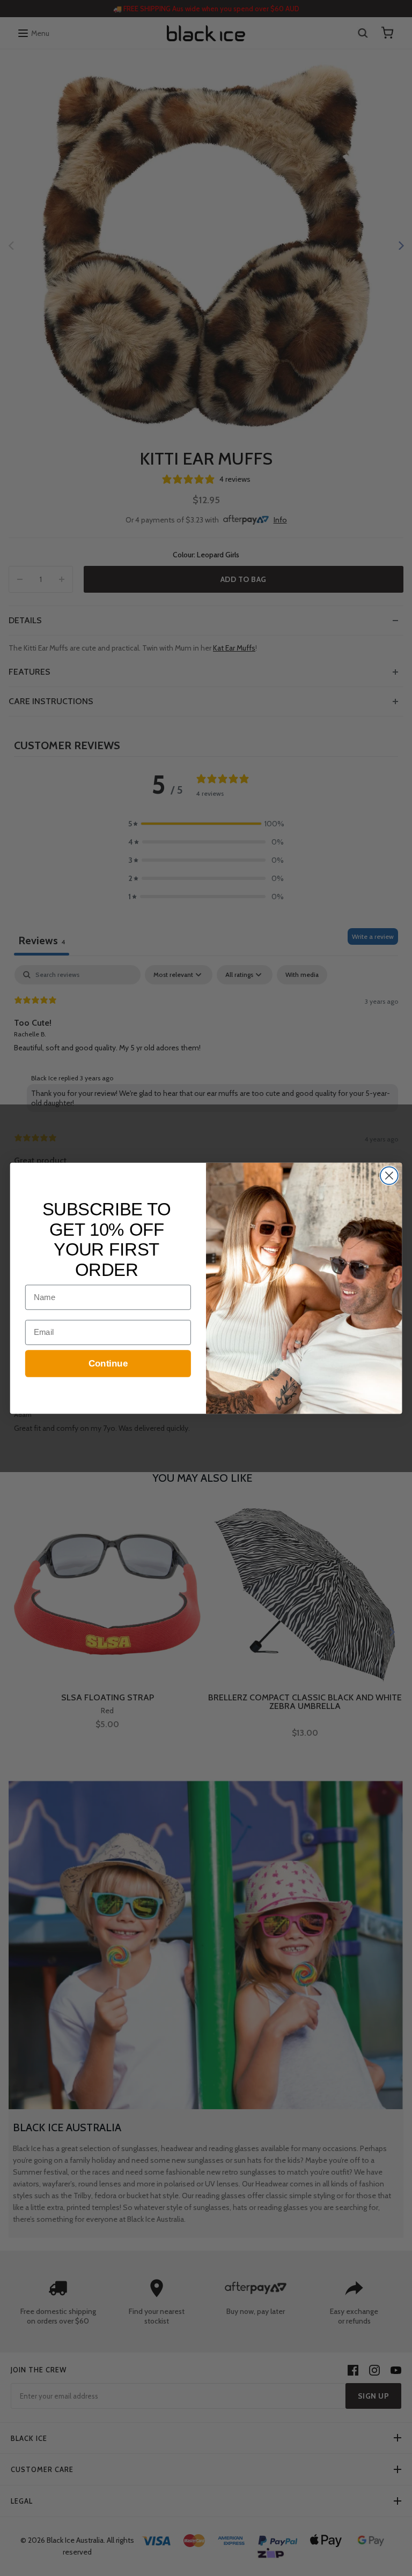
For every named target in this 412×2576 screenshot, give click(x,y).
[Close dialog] (389, 1175)
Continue (108, 1364)
